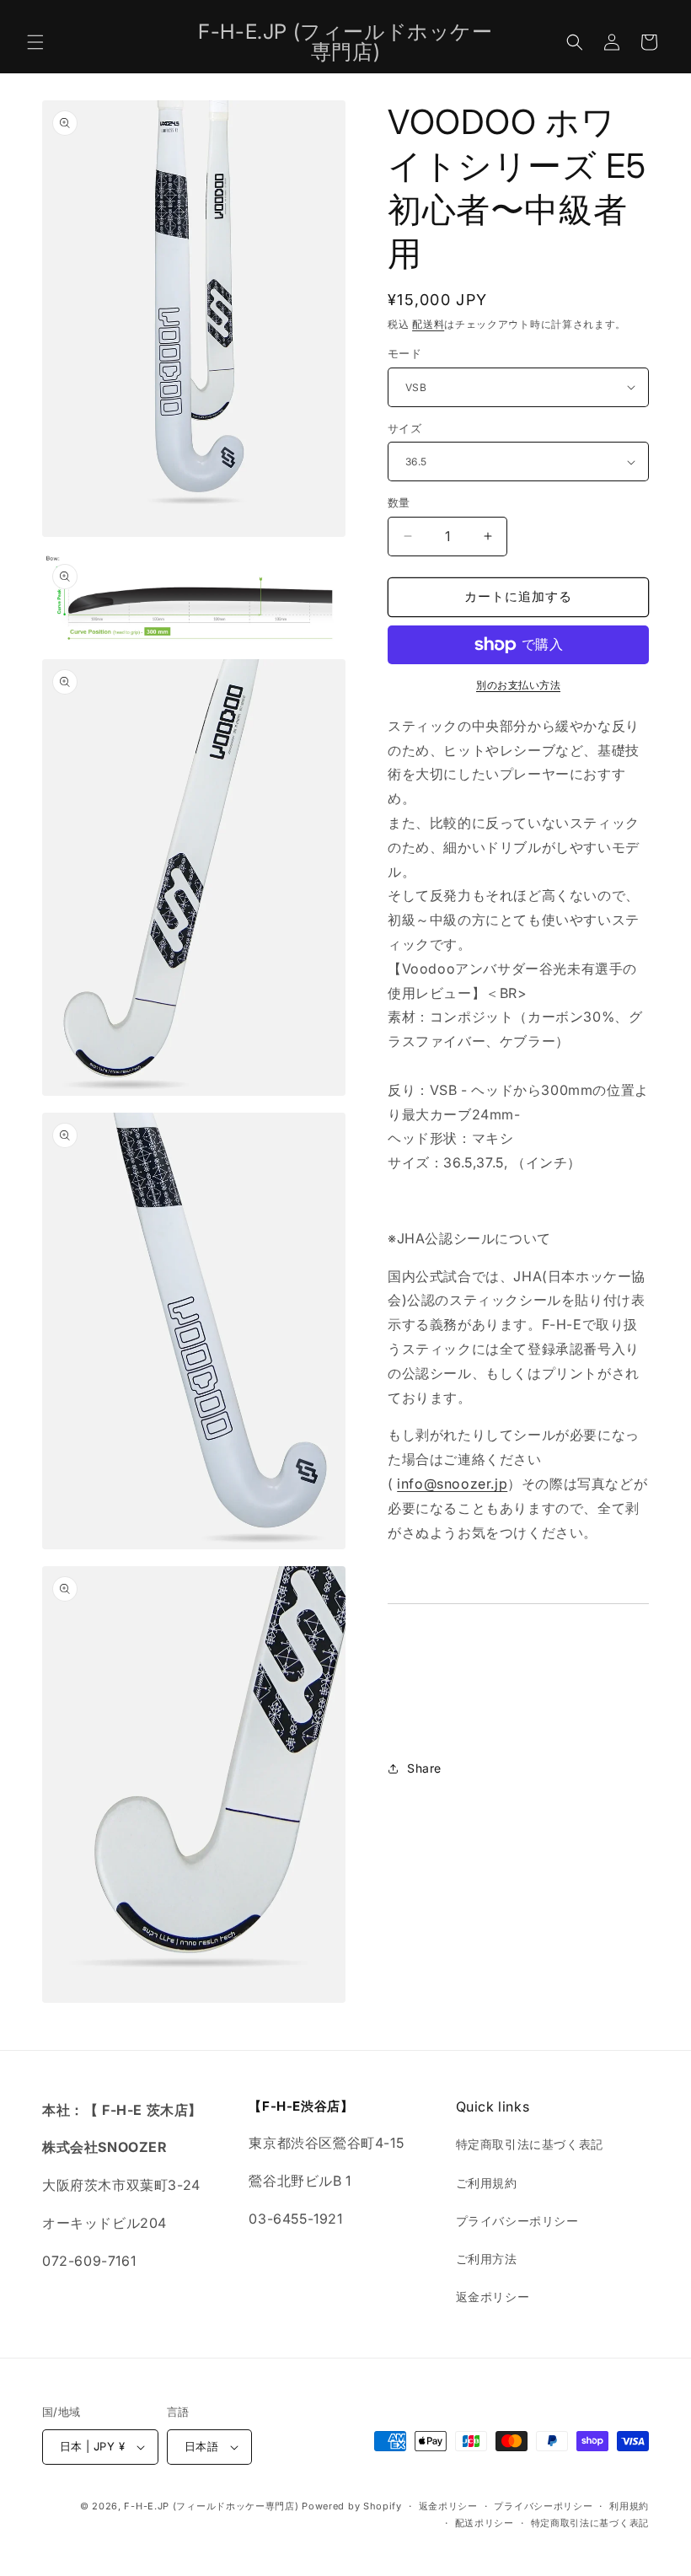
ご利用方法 (487, 2259)
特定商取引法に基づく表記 (530, 2144)
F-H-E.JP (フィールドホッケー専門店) (211, 2506)
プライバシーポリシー (517, 2221)
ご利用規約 (487, 2183)
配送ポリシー (485, 2523)
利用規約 (629, 2506)
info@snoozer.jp (452, 1484)
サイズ (404, 428)
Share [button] (424, 1768)
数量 (399, 502)
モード (404, 353)
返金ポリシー (493, 2297)
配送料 (428, 324)
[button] (35, 42)
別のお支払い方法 (518, 685)
